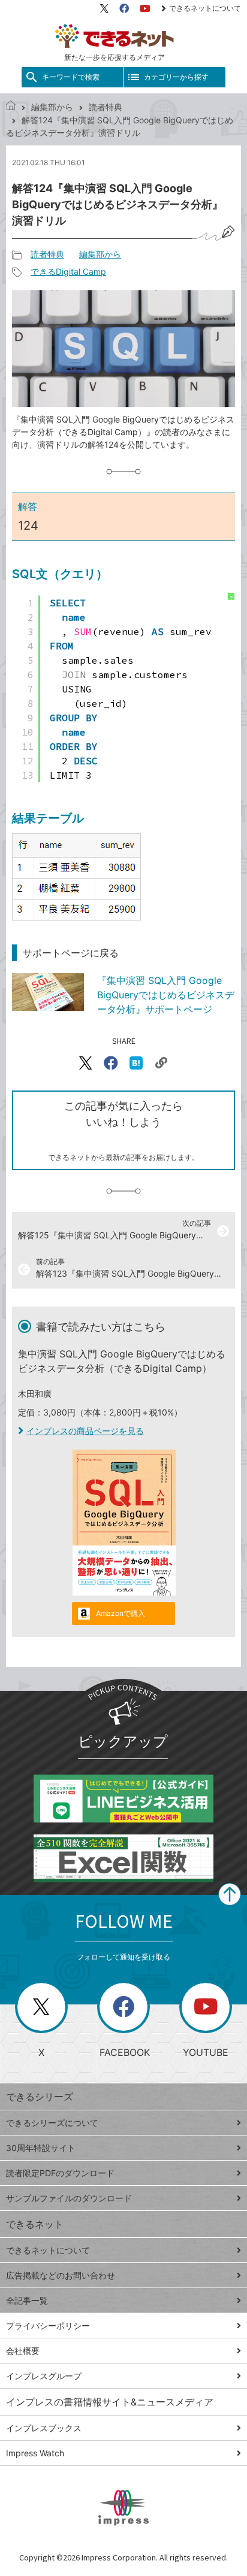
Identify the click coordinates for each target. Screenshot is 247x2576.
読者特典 (106, 107)
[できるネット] (11, 107)
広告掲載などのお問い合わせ (61, 2275)
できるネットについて (205, 8)
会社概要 (23, 2351)
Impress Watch (35, 2453)
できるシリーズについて (52, 2123)
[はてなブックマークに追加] (136, 1063)
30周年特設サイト (41, 2148)
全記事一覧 (27, 2300)
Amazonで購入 (121, 1613)
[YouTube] (145, 8)
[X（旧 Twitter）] (104, 8)
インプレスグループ (44, 2376)
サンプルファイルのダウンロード (69, 2198)
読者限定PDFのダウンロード (60, 2173)
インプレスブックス (44, 2428)
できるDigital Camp (68, 271)
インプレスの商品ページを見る (85, 1431)
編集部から (52, 107)
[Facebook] (124, 8)
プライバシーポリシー (48, 2326)
